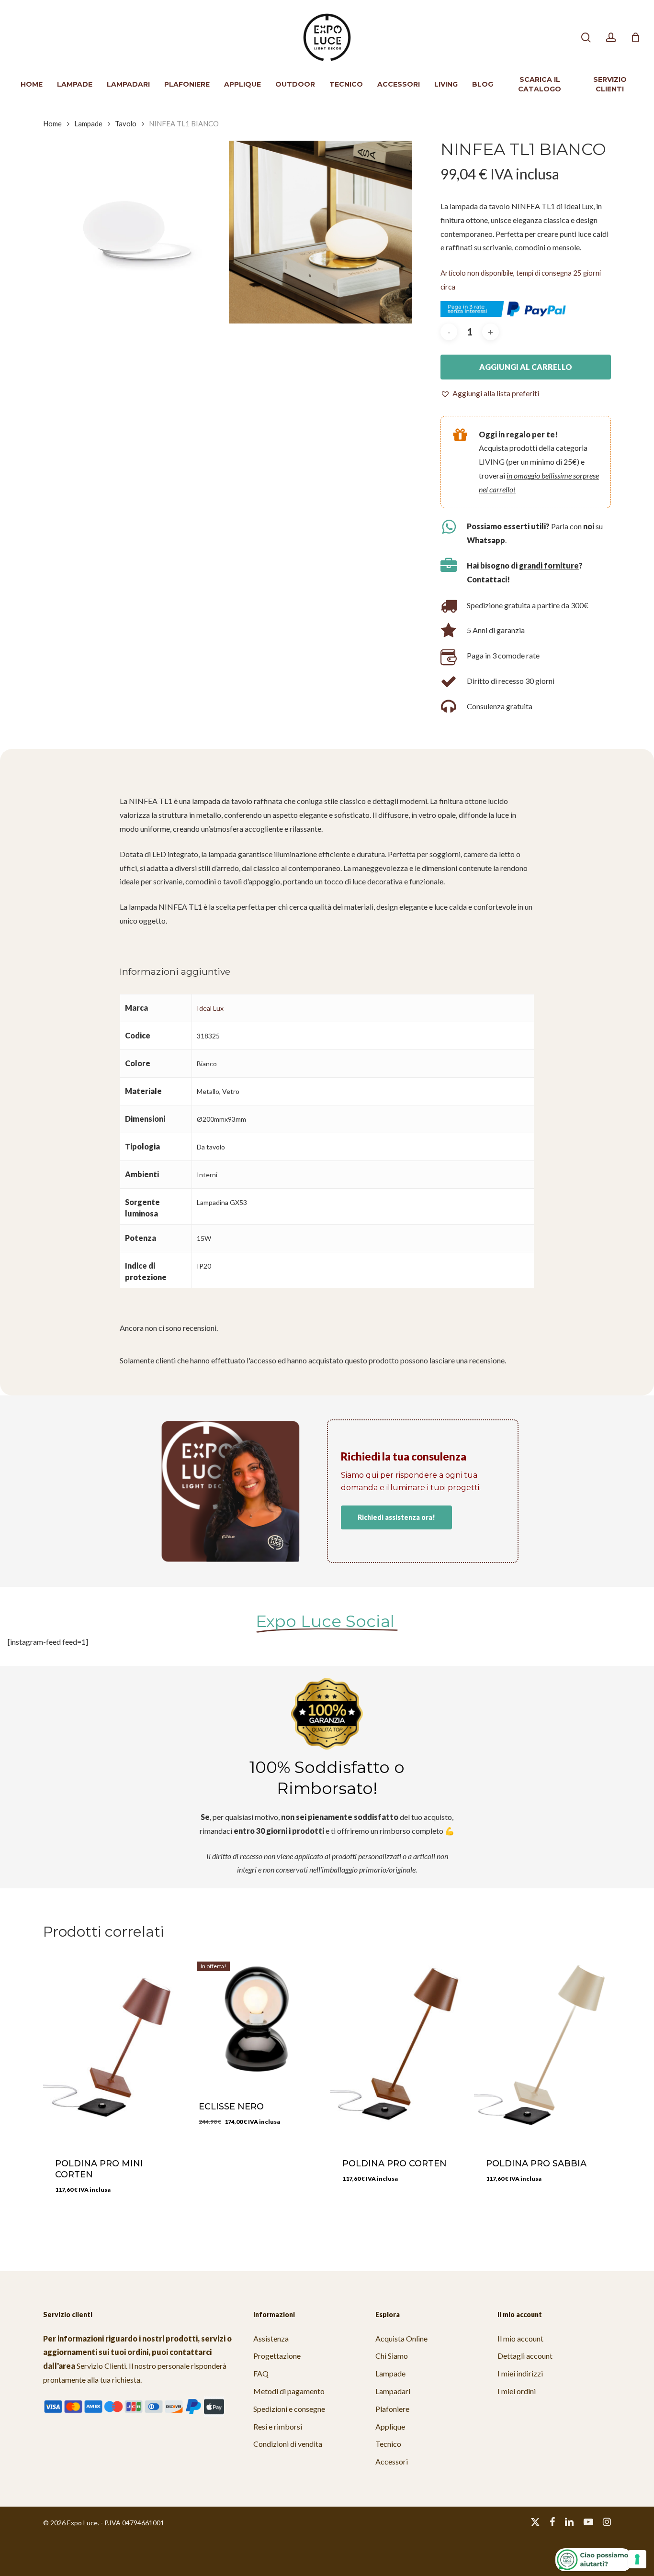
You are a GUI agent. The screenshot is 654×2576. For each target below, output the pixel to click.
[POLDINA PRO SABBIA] (542, 2047)
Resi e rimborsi (278, 2426)
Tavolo (126, 123)
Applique (390, 2426)
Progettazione (277, 2356)
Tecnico (388, 2444)
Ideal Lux (210, 1008)
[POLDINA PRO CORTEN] (399, 2047)
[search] (586, 38)
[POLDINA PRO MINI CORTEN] (111, 2047)
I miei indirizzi (520, 2373)
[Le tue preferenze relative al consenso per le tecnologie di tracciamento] (637, 2559)
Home (52, 123)
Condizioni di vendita (288, 2444)
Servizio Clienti (101, 2366)
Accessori (392, 2461)
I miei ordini (517, 2391)
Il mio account (520, 2338)
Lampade (88, 123)
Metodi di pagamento (289, 2391)
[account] (611, 38)
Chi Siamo (392, 2356)
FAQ (261, 2373)
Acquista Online (401, 2338)
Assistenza (271, 2338)
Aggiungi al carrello (526, 367)
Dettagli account (525, 2356)
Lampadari (393, 2391)
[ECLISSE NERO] (255, 2019)
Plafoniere (392, 2409)
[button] (490, 394)
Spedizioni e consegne (289, 2409)
